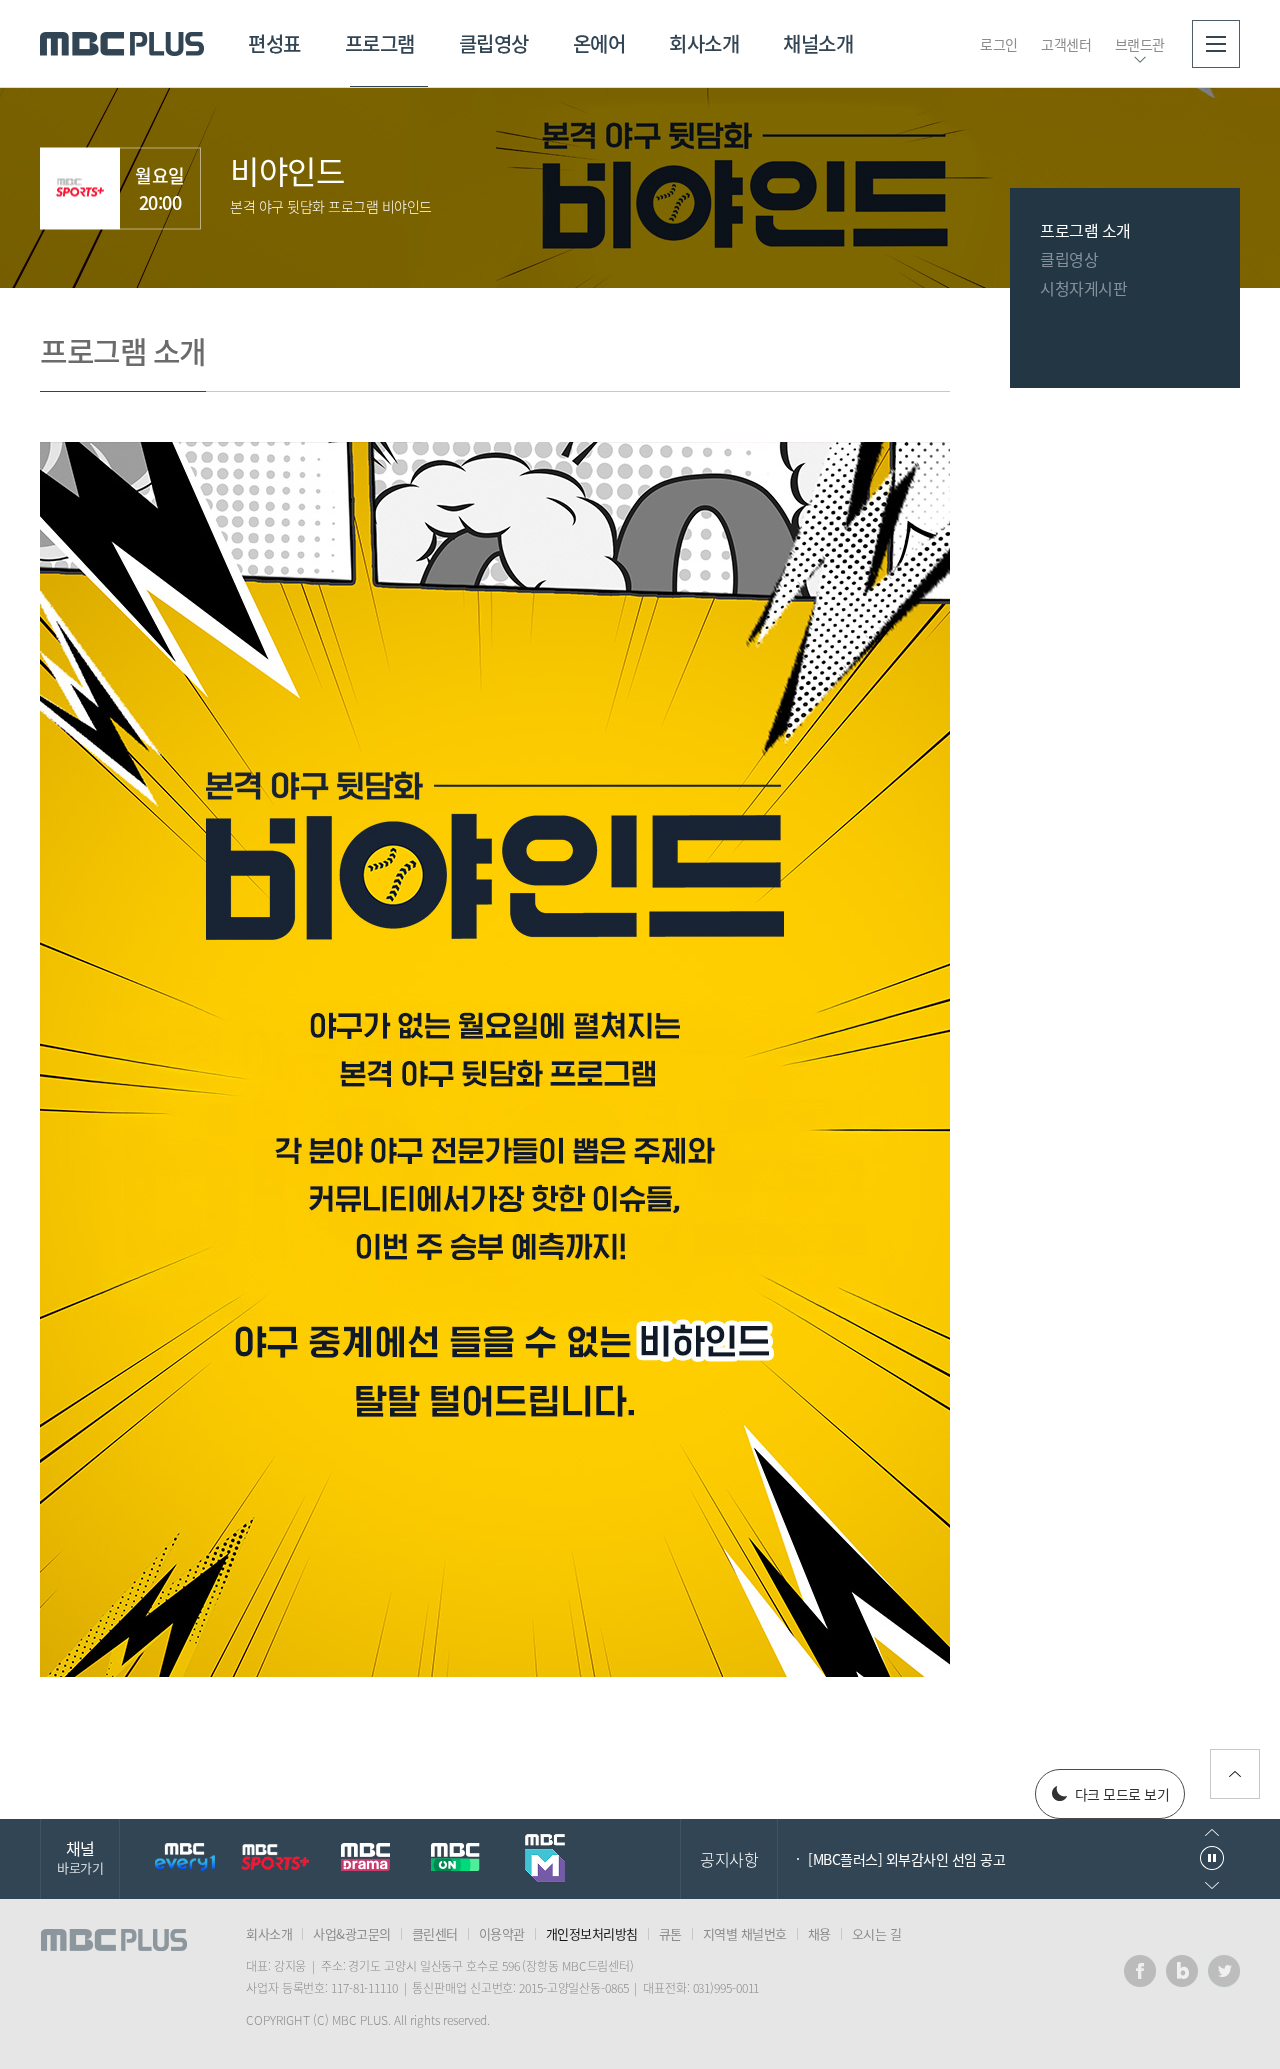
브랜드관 (1140, 44)
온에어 (599, 43)
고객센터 (1066, 44)
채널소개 (818, 43)
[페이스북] (1140, 1971)
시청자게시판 (1083, 288)
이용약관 (502, 1933)
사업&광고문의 (352, 1933)
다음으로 (1212, 1885)
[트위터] (1224, 1971)
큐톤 (670, 1933)
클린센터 (435, 1933)
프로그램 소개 (1085, 230)
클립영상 (494, 43)
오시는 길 (877, 1933)
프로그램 (380, 43)
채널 (80, 1856)
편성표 (274, 43)
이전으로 (1212, 1832)
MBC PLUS (122, 44)
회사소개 (704, 43)
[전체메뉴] (1216, 44)
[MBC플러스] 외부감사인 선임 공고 (906, 1859)
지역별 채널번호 (745, 1933)
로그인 (999, 44)
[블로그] (1182, 1971)
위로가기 (1235, 1774)
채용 (819, 1933)
